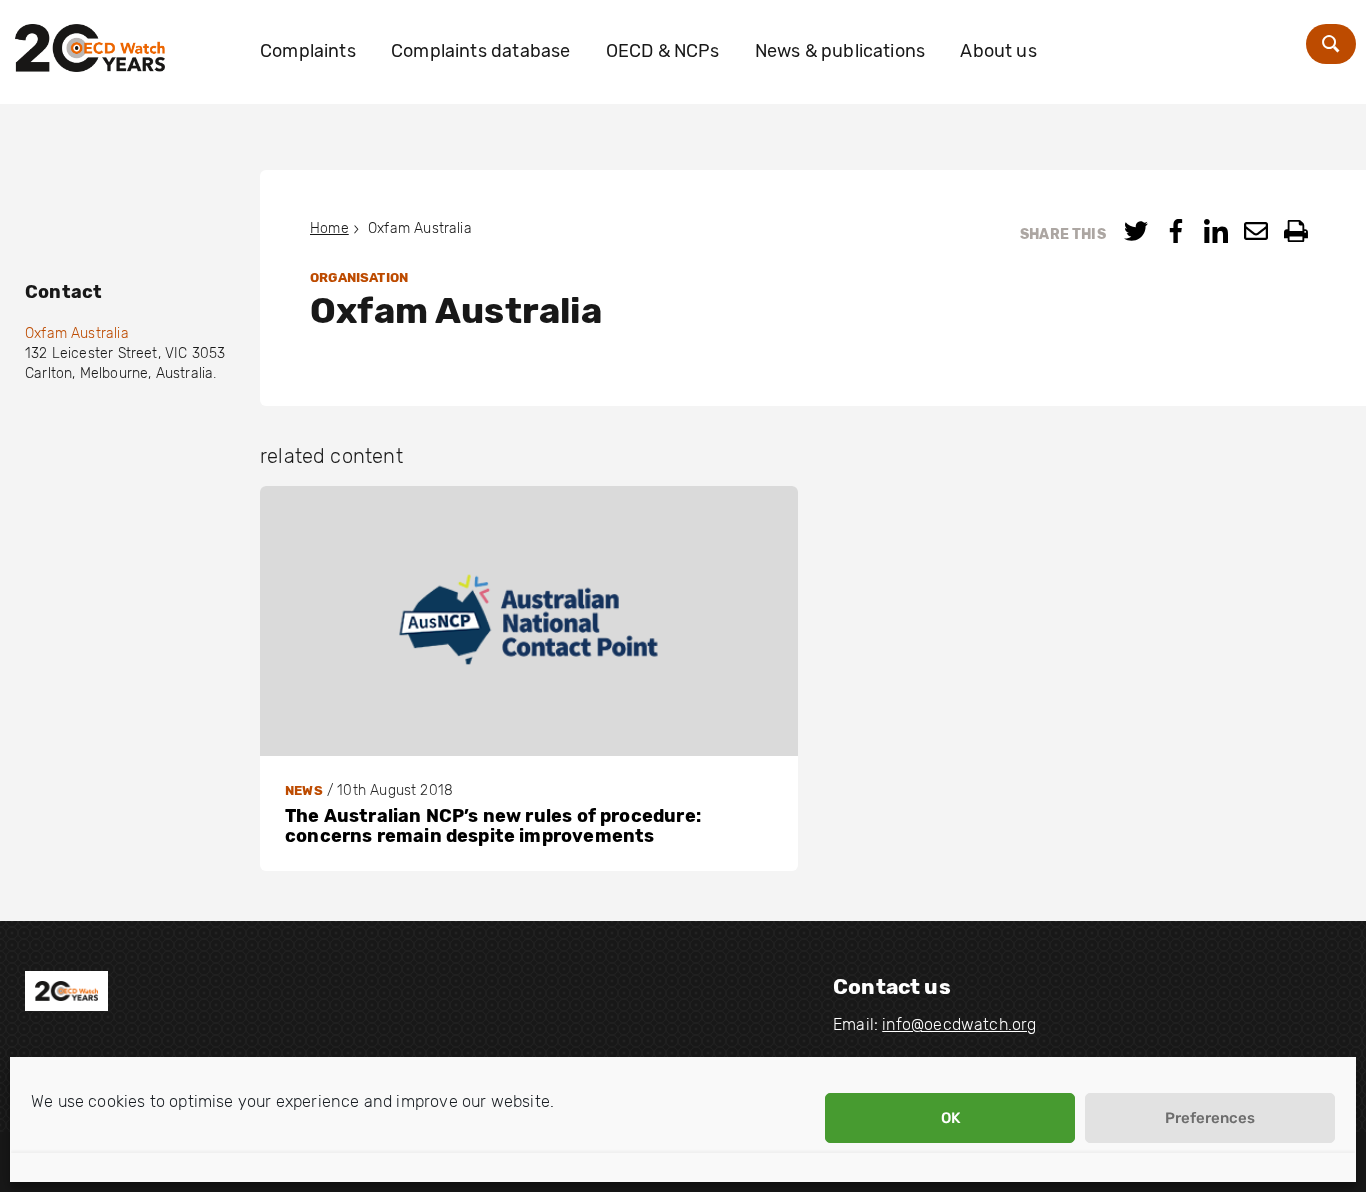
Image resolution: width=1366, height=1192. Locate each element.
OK (950, 1118)
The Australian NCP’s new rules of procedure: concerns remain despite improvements (493, 826)
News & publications (840, 51)
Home (329, 228)
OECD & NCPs (663, 51)
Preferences (1210, 1118)
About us (998, 51)
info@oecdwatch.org (959, 1024)
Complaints (308, 51)
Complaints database (480, 51)
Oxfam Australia (77, 333)
